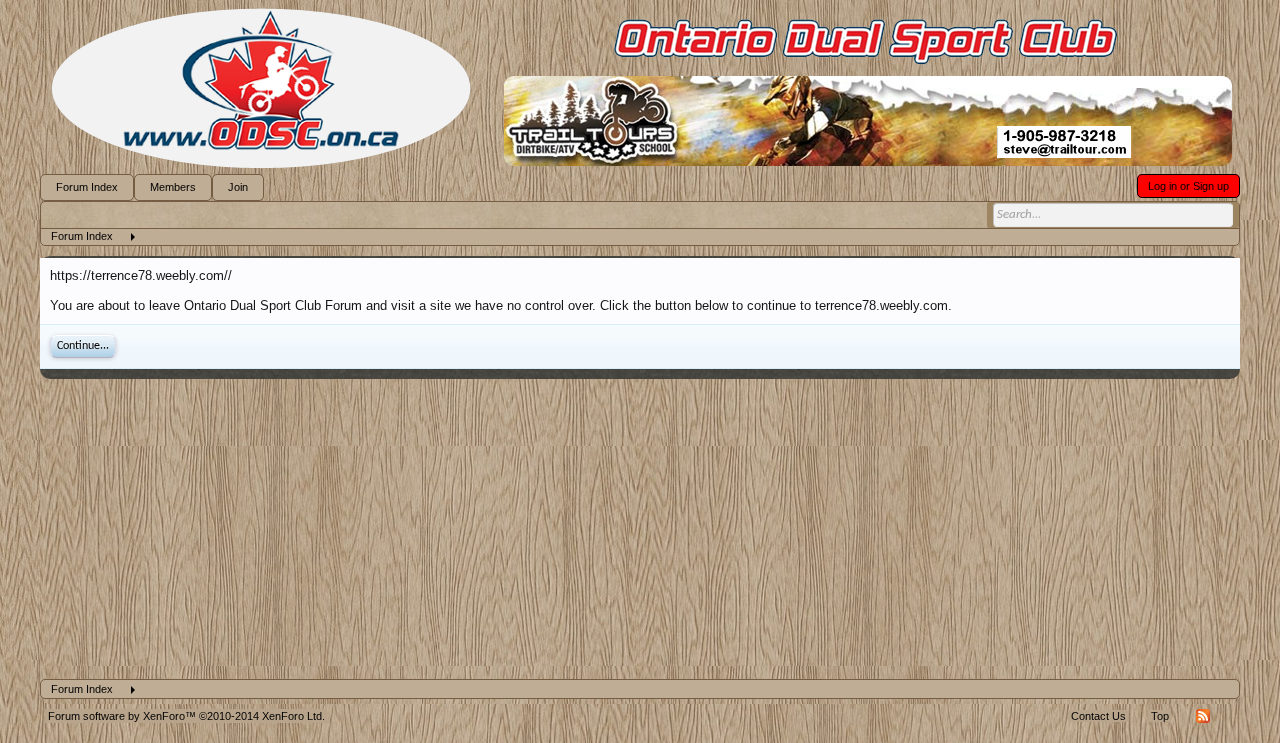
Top (1160, 716)
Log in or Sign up (1188, 186)
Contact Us (1098, 716)
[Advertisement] (640, 529)
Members (173, 187)
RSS (1203, 716)
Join (238, 187)
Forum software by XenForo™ (186, 716)
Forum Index (87, 187)
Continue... (83, 346)
